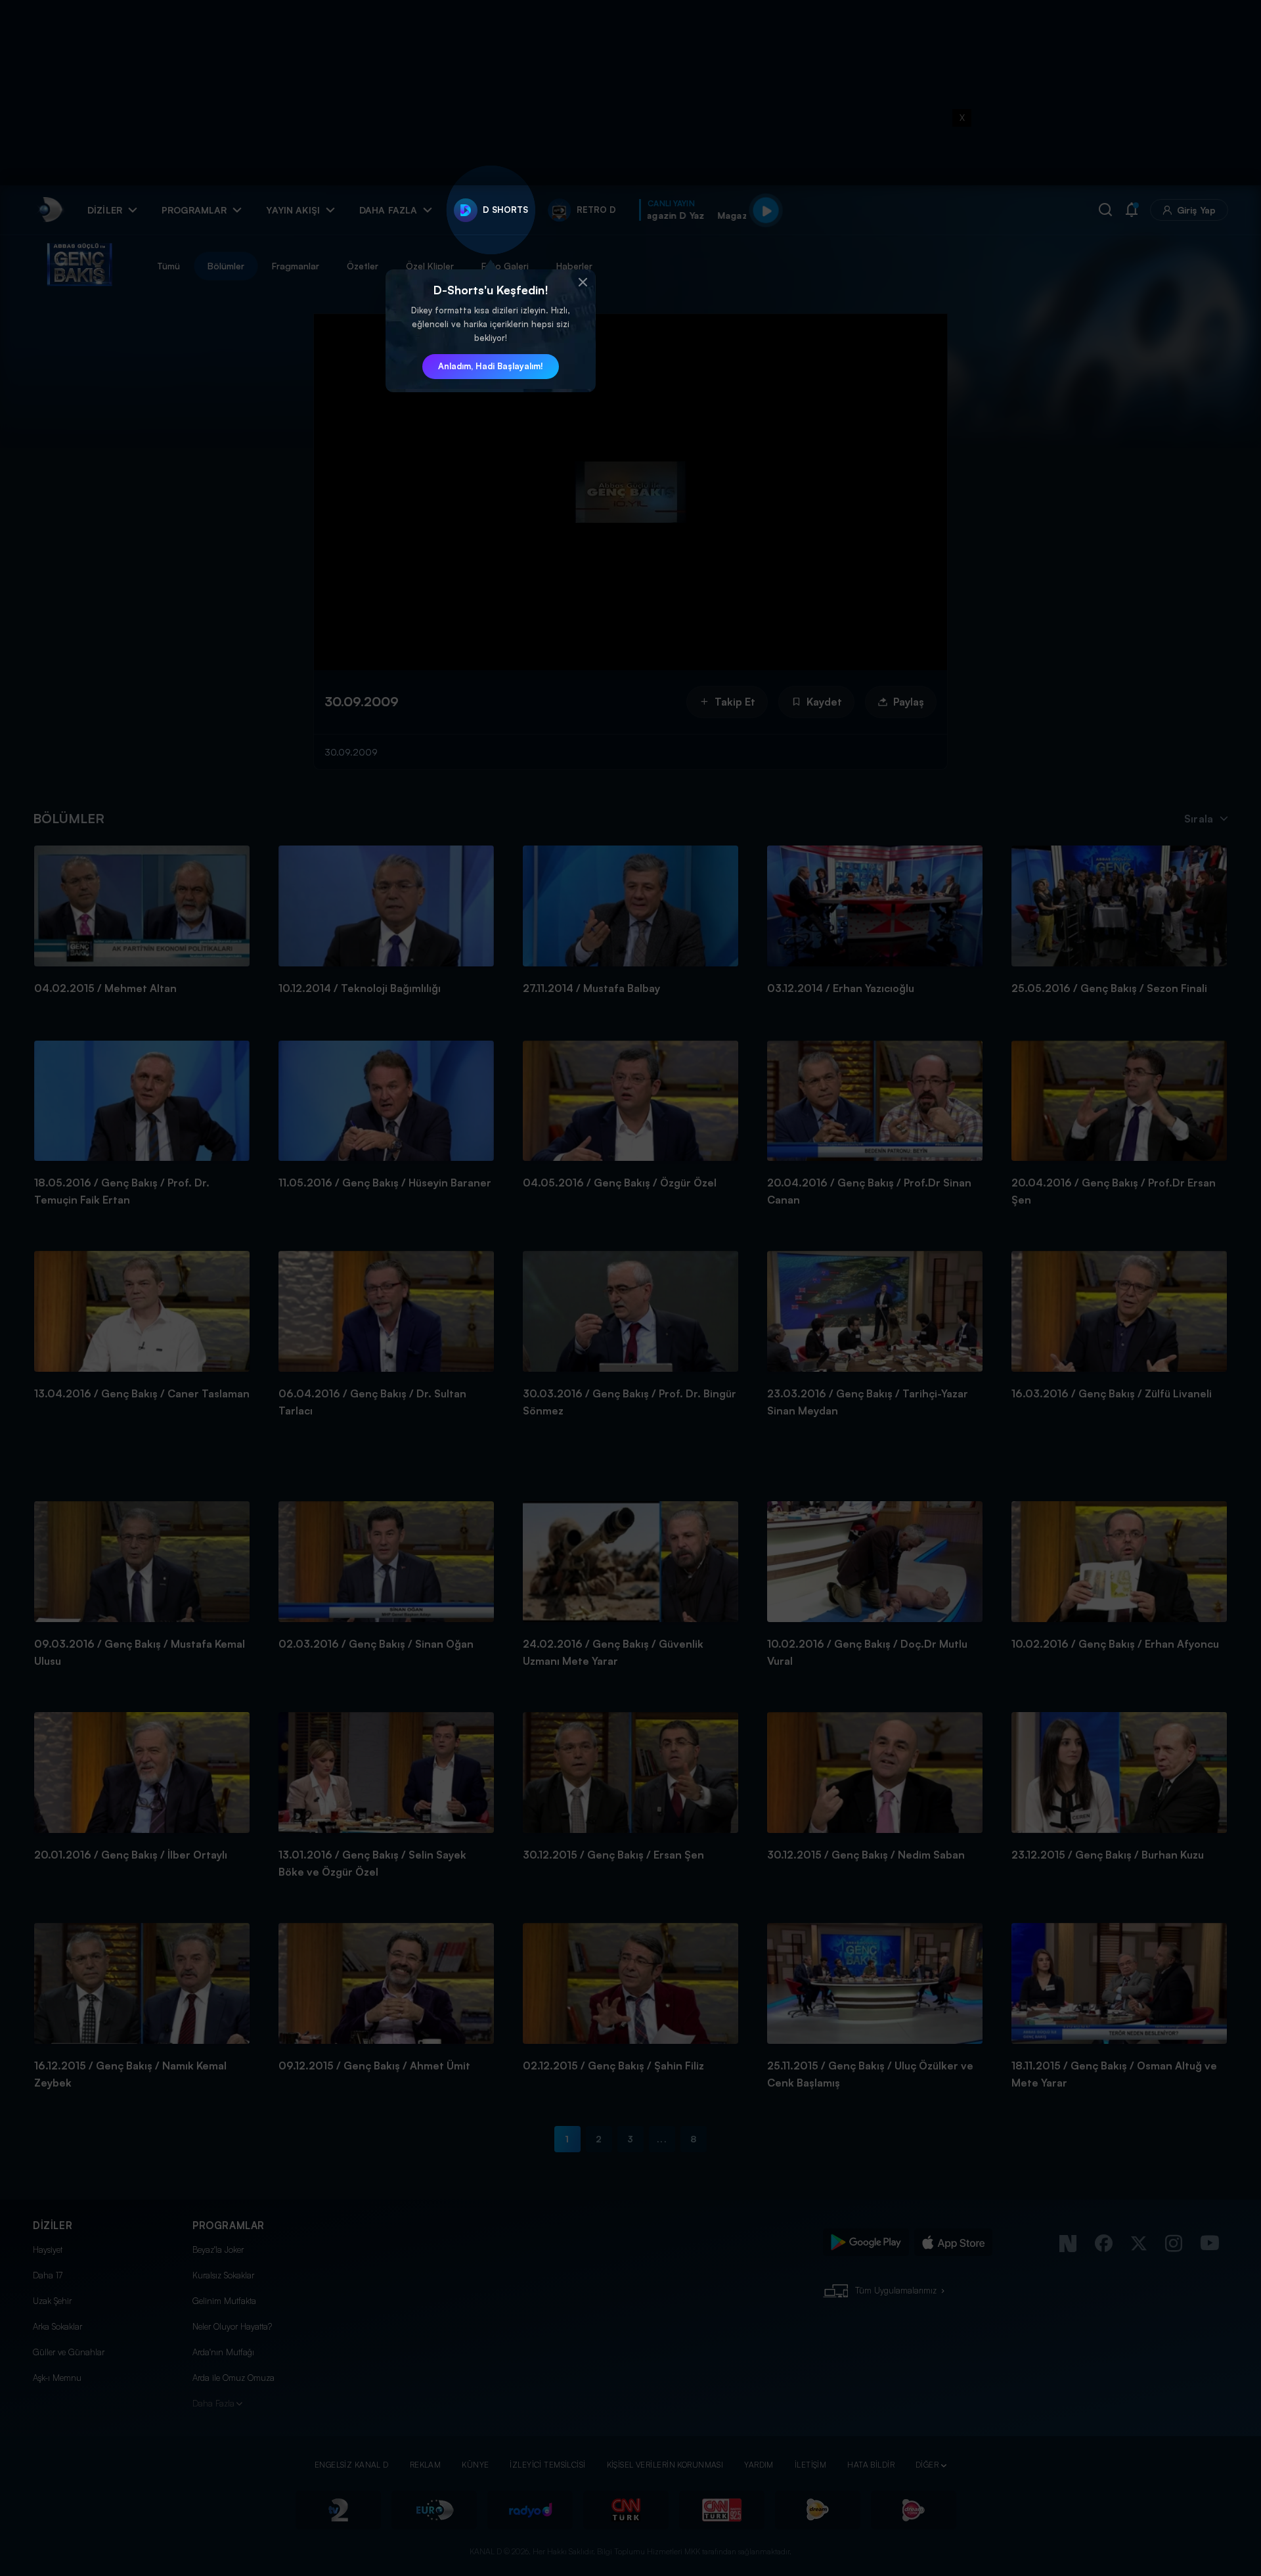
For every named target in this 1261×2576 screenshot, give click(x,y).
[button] (583, 282)
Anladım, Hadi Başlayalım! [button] (491, 366)
